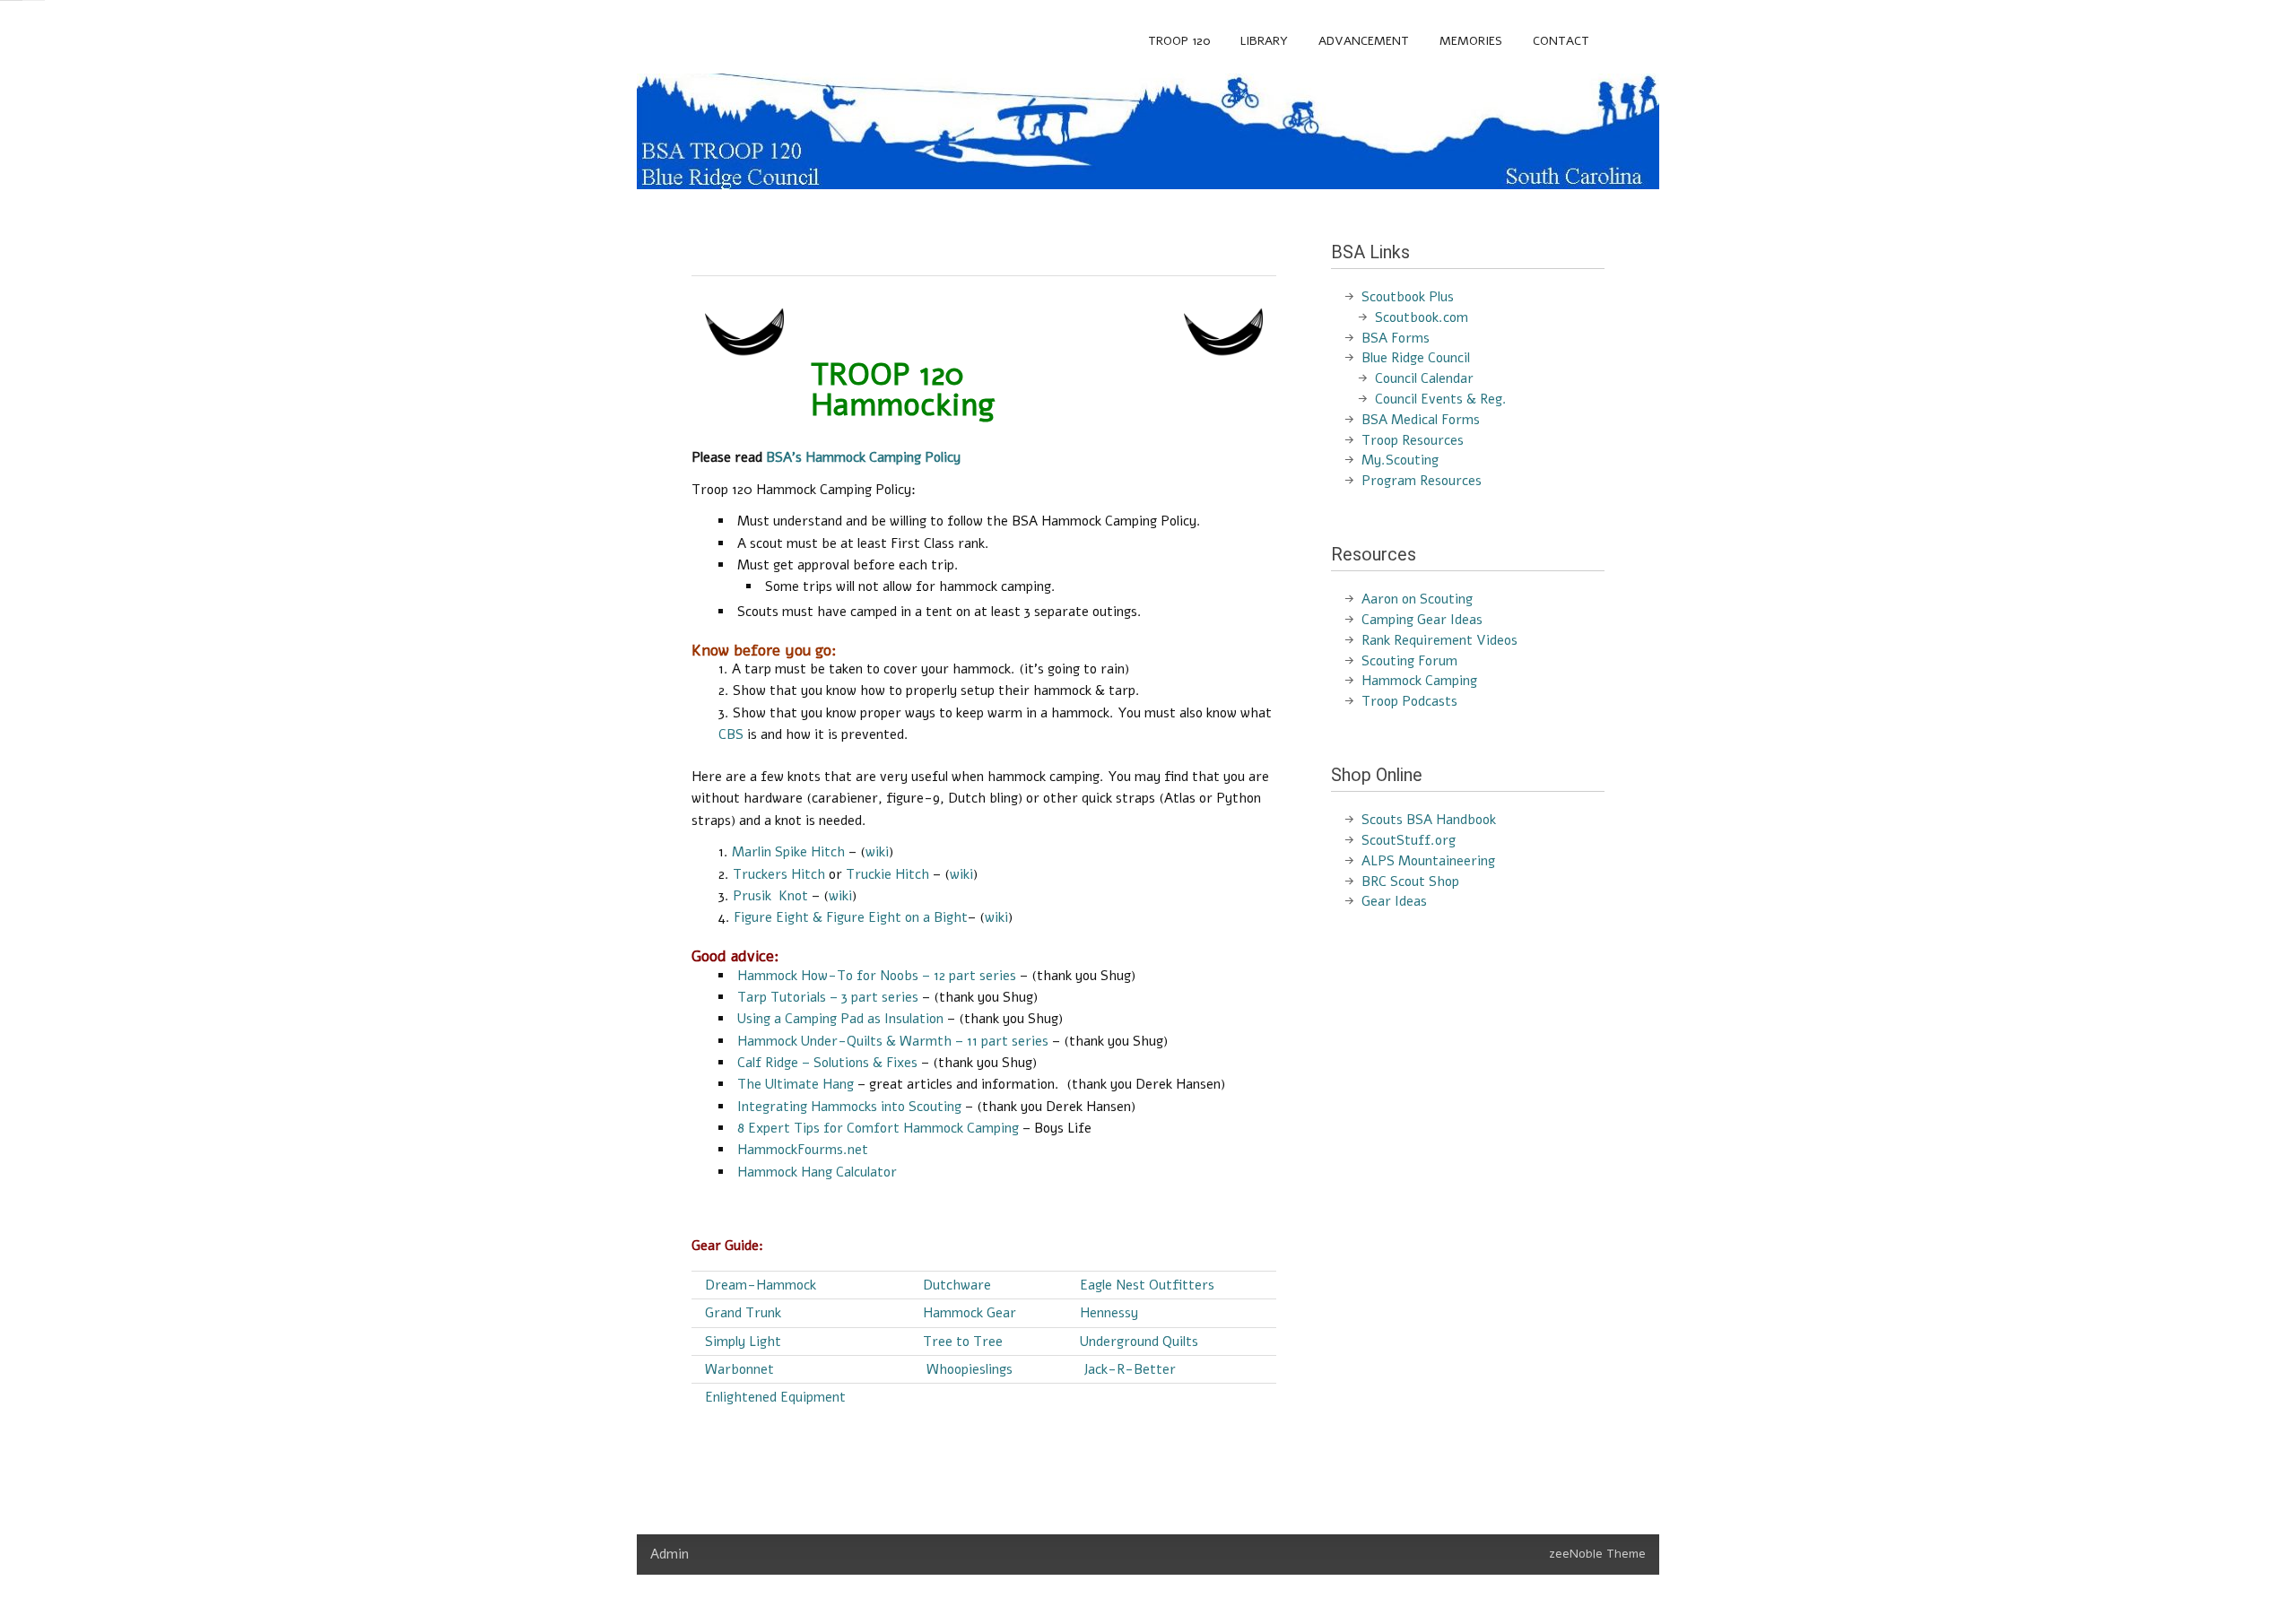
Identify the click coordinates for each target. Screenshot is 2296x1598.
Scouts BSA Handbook (1429, 820)
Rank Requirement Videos (1439, 640)
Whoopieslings (970, 1369)
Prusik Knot (770, 896)
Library (1264, 41)
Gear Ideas (1394, 901)
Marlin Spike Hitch (788, 852)
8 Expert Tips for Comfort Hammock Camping (878, 1128)
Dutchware (957, 1285)
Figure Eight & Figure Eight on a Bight (851, 917)
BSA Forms (1396, 338)
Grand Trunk (743, 1313)
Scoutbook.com (1422, 317)
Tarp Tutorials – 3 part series (828, 997)
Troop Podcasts (1409, 701)
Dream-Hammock (761, 1285)
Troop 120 (1179, 41)
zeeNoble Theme (1597, 1554)
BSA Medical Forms (1421, 420)
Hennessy (1109, 1313)
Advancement (1364, 41)
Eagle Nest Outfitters (1147, 1285)
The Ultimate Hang (797, 1084)
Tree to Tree (963, 1342)
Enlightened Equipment (775, 1397)
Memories (1471, 41)
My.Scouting (1400, 460)
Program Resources (1422, 481)
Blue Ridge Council (1416, 358)
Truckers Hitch (779, 874)
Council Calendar (1424, 378)
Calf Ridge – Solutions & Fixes (827, 1063)
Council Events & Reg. (1441, 399)
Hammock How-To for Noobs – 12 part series (877, 976)
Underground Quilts (1139, 1342)
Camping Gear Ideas (1422, 620)
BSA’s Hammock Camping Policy (863, 457)
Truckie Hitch (887, 874)
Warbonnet (739, 1369)
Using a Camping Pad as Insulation (840, 1019)
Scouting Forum (1409, 661)
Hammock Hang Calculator (817, 1172)
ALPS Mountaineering (1428, 861)
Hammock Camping (1419, 681)
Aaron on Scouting (1417, 599)
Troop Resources (1413, 440)
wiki (877, 852)
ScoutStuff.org (1409, 840)
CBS (731, 734)
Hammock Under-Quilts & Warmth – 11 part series (893, 1041)
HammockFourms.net (803, 1150)
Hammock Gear (970, 1313)
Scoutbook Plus (1408, 297)
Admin (670, 1554)
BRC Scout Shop (1410, 882)
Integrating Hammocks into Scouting (849, 1107)
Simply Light (743, 1342)
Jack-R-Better (1128, 1369)
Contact (1561, 41)
